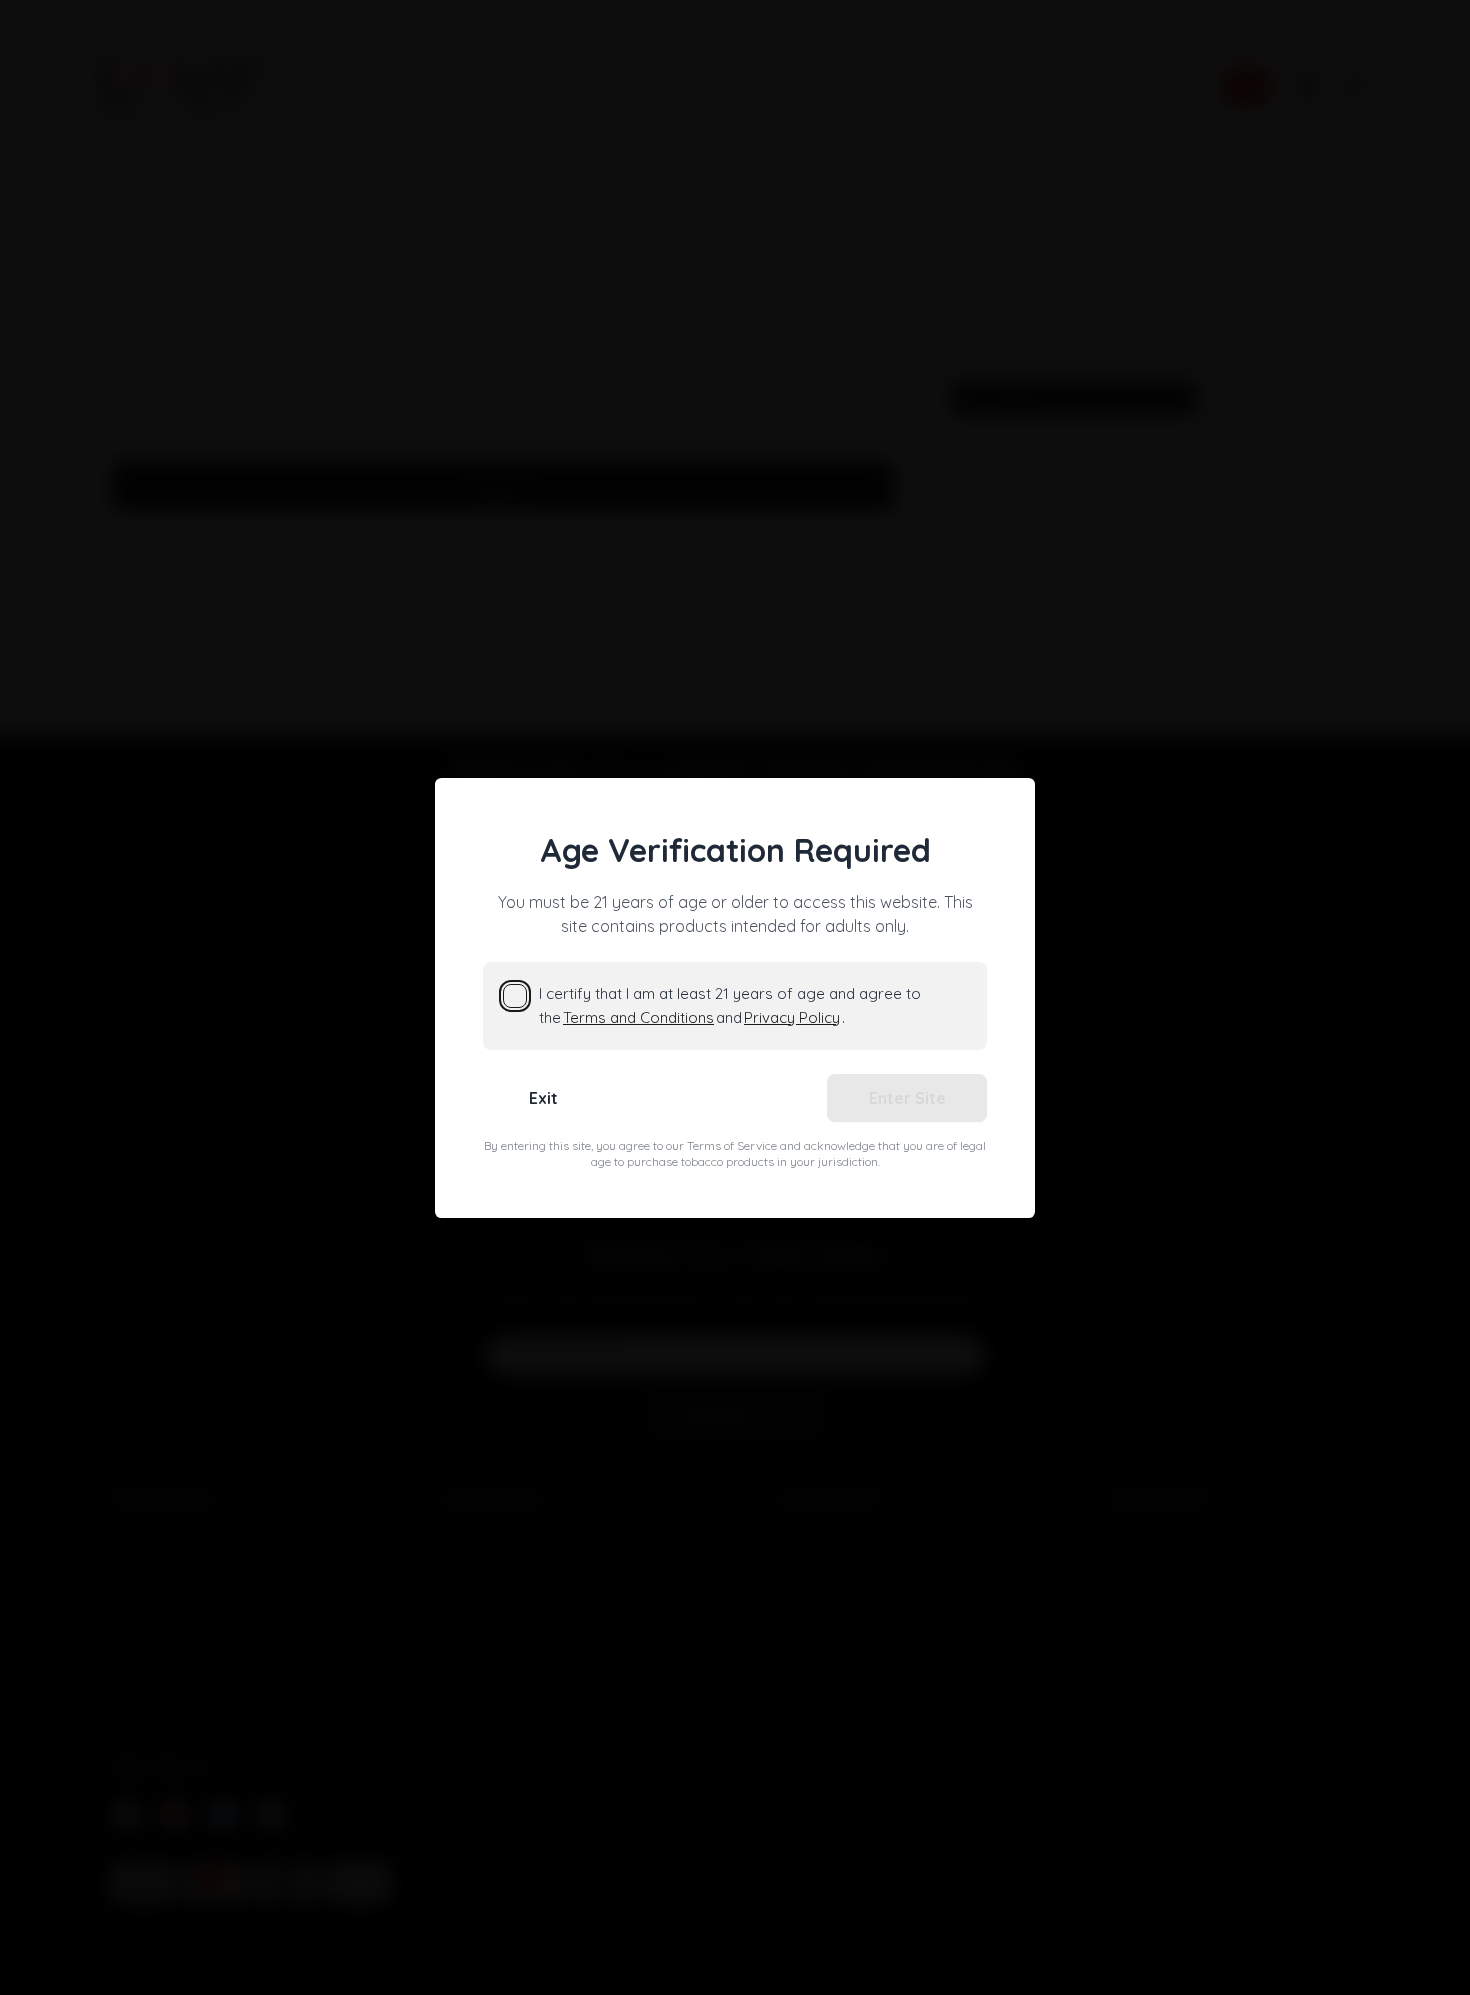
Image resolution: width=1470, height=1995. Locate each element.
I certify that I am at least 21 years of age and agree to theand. (730, 1005)
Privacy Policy (792, 1017)
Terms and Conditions (638, 1017)
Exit (543, 1098)
